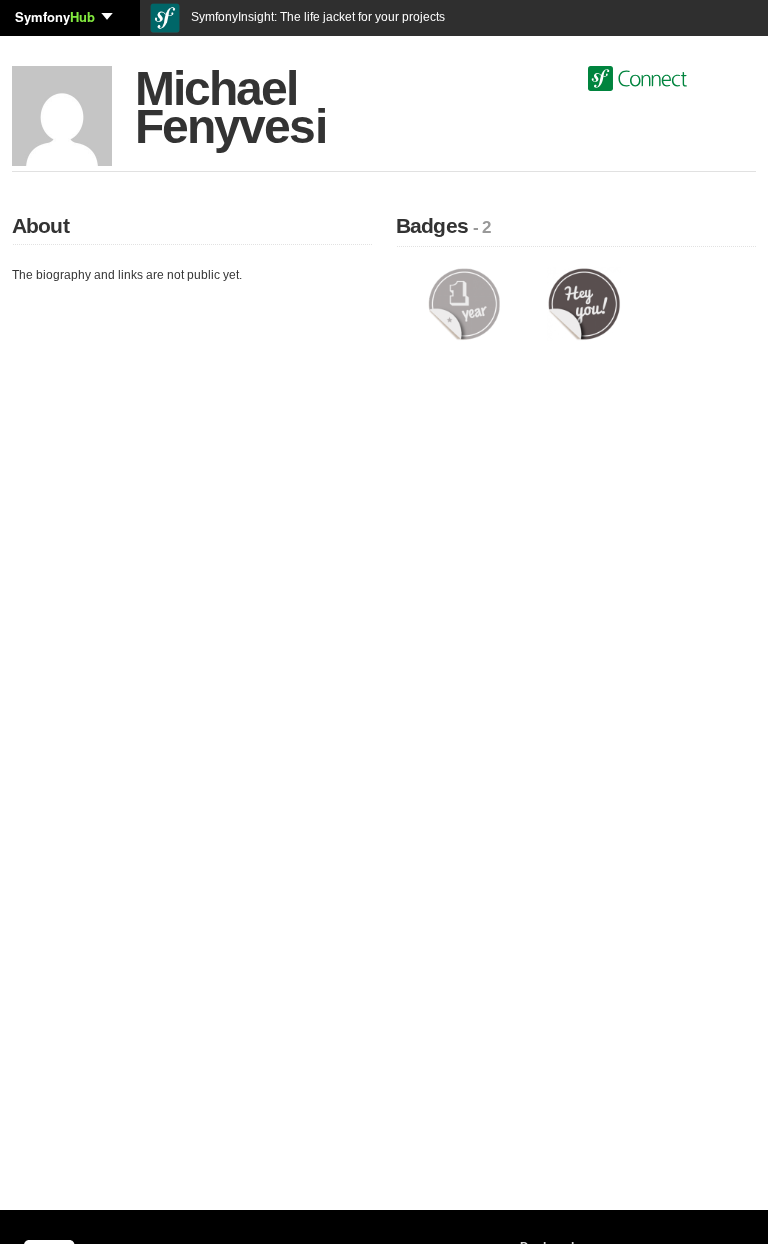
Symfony (55, 16)
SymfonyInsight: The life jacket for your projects (316, 17)
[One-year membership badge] (464, 303)
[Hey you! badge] (584, 303)
